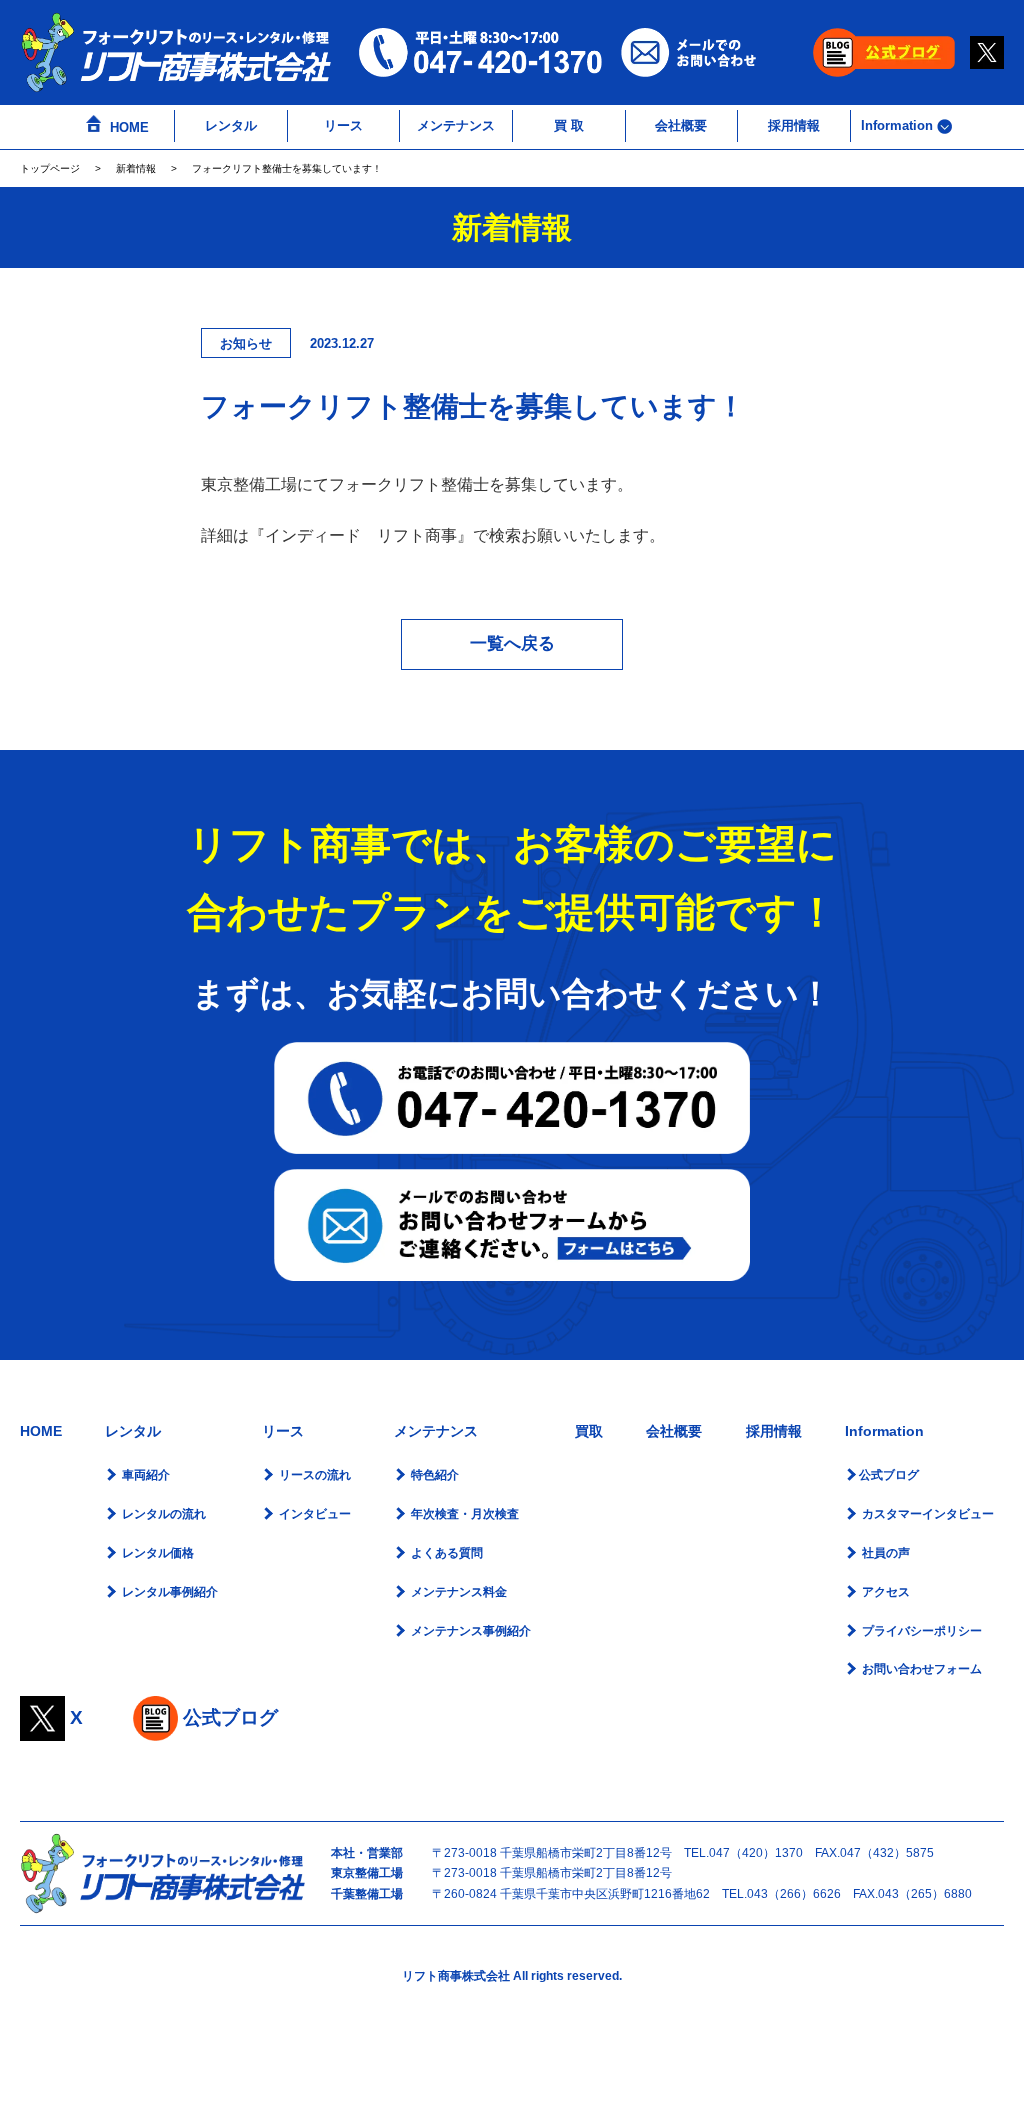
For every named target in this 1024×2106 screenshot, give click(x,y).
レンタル (231, 125)
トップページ (50, 168)
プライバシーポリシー (920, 1631)
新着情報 (136, 168)
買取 (589, 1431)
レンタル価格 (156, 1553)
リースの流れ (313, 1475)
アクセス (884, 1592)
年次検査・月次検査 (463, 1514)
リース (343, 125)
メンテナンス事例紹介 (469, 1631)
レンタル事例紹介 (168, 1592)
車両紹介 (144, 1475)
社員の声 (884, 1553)
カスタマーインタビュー (926, 1514)
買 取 (569, 125)
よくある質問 (445, 1553)
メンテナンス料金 (457, 1592)
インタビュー (313, 1514)
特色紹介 (433, 1475)
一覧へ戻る (512, 643)
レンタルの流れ (162, 1514)
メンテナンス (456, 125)
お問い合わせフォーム (920, 1669)
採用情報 (794, 125)
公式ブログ (889, 1475)
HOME (127, 127)
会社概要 (681, 125)
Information (899, 125)
